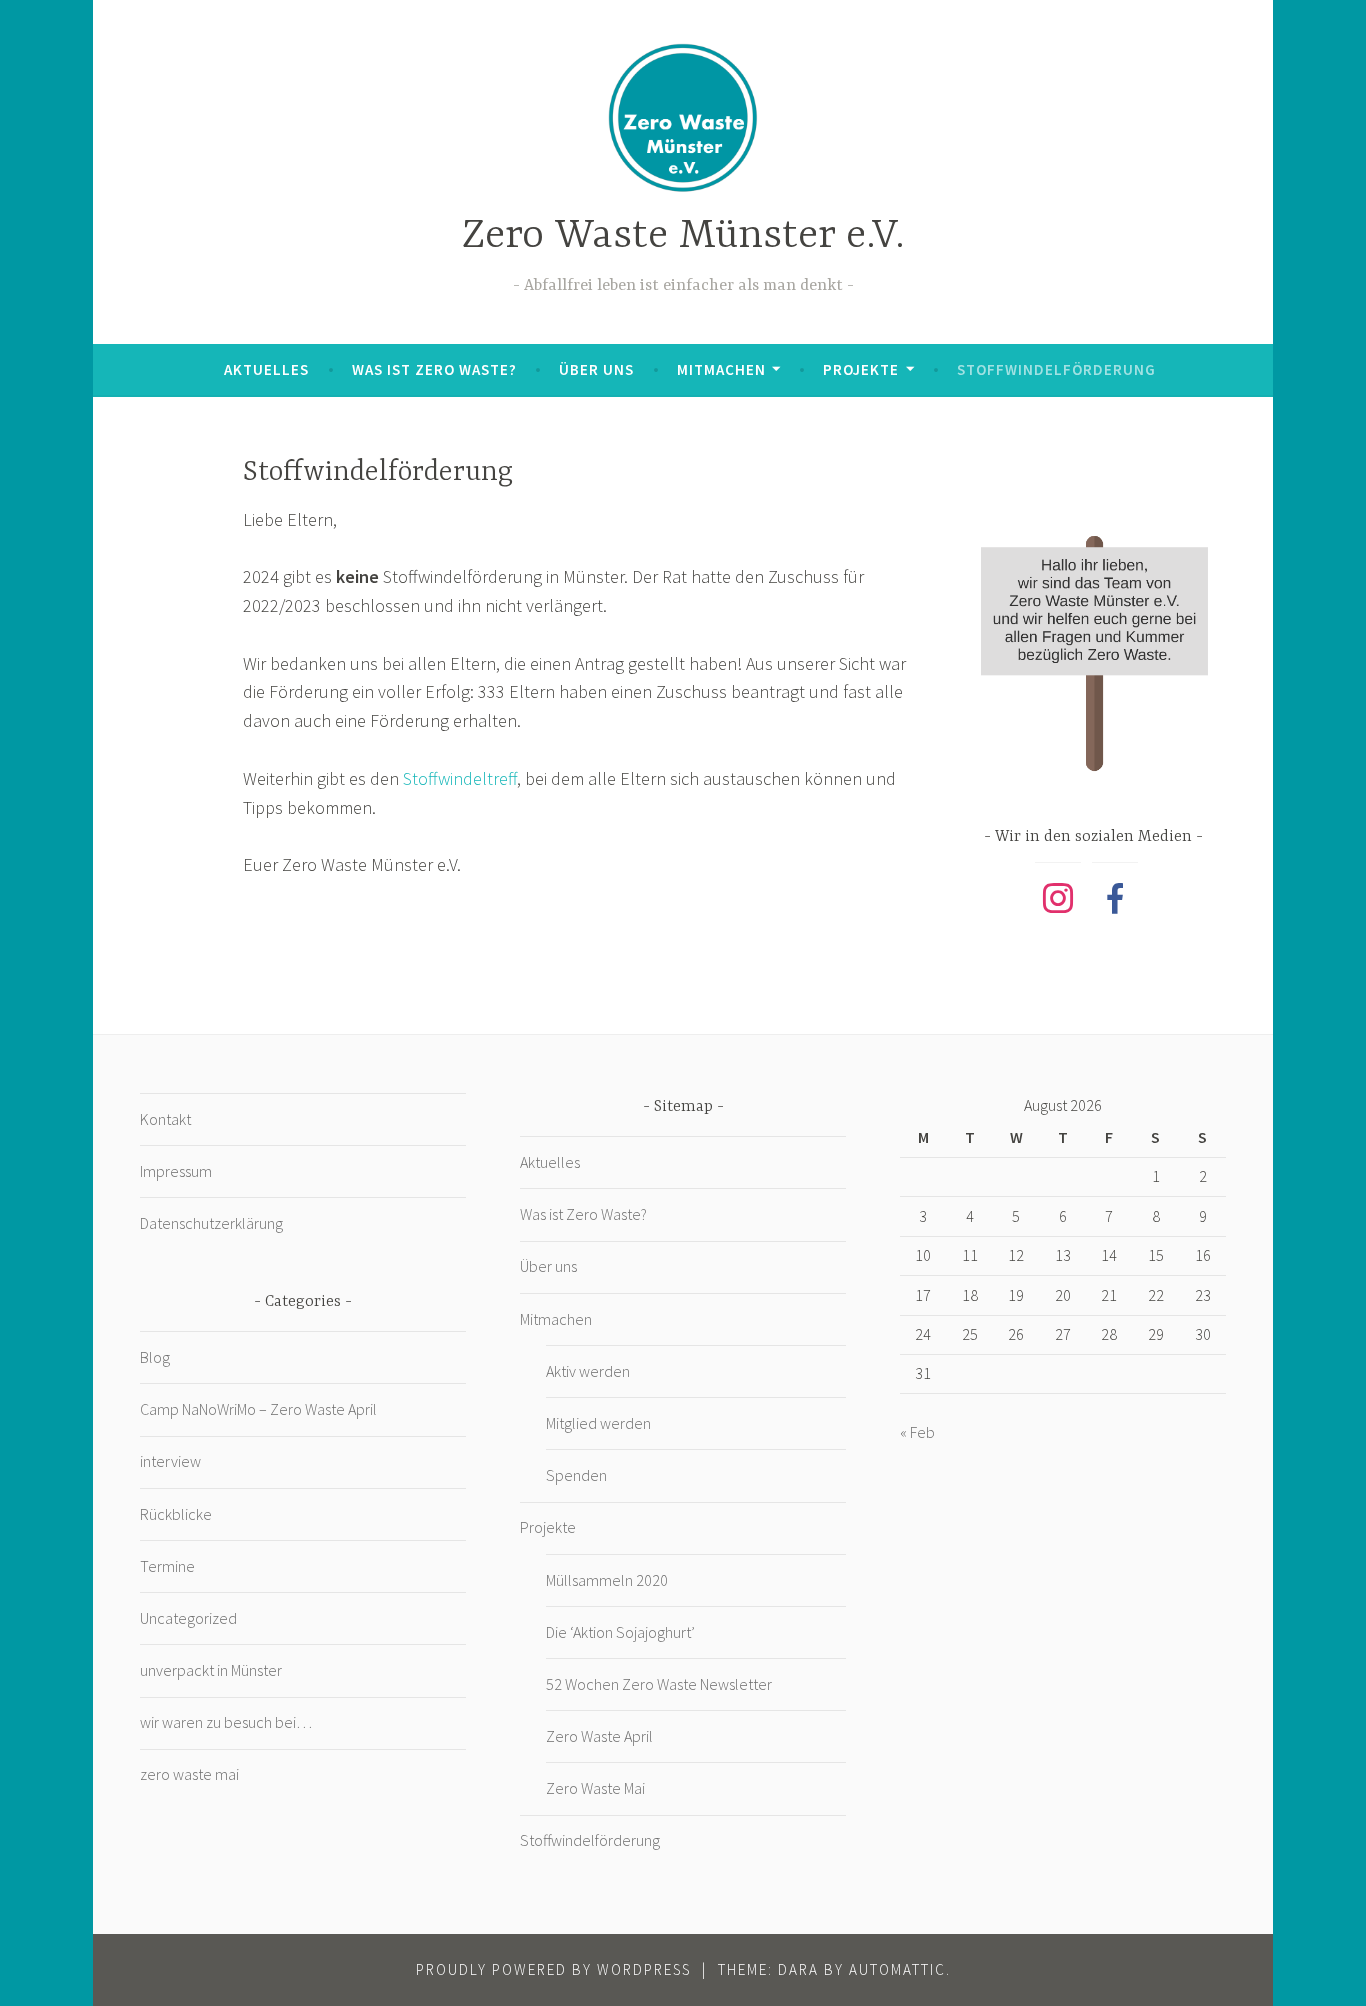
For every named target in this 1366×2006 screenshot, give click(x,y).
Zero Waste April (599, 1736)
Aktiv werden (588, 1371)
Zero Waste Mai (595, 1788)
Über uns (596, 369)
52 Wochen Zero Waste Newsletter (659, 1684)
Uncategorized (188, 1618)
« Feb (917, 1432)
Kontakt (165, 1119)
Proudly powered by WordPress (553, 1969)
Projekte (861, 369)
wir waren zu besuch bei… (226, 1722)
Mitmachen (721, 369)
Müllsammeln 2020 (607, 1580)
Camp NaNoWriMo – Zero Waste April (258, 1409)
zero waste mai (189, 1774)
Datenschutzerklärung (211, 1223)
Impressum (176, 1171)
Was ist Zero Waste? (434, 369)
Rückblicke (176, 1514)
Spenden (576, 1475)
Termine (167, 1566)
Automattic (897, 1969)
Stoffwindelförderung (1056, 369)
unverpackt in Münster (211, 1670)
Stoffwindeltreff (460, 778)
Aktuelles (266, 369)
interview (170, 1461)
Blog (155, 1357)
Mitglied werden (598, 1423)
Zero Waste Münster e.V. (683, 236)
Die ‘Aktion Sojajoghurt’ (620, 1632)
